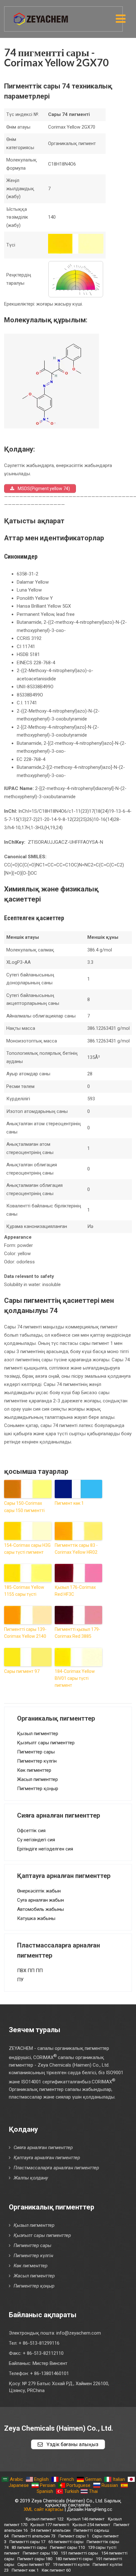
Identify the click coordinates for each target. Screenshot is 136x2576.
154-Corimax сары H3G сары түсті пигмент (27, 1549)
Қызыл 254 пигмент (91, 2525)
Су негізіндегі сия (36, 1840)
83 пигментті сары (29, 2547)
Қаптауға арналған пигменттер (47, 2158)
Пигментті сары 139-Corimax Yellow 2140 (25, 1633)
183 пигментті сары (74, 2559)
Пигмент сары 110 (67, 2547)
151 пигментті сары (79, 2553)
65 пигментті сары (66, 2542)
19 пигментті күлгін (71, 2564)
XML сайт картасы (43, 2509)
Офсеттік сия (31, 1831)
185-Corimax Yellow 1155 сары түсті (24, 1591)
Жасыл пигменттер (37, 1779)
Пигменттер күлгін (37, 1761)
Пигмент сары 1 (74, 2536)
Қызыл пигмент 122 (45, 2519)
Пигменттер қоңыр (38, 1789)
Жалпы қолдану (31, 2178)
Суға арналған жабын (40, 1900)
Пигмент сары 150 (40, 2553)
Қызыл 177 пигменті (50, 2525)
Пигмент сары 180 (35, 2559)
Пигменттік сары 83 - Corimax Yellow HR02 (76, 1549)
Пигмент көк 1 (69, 1503)
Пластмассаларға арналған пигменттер (56, 2168)
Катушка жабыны (36, 1918)
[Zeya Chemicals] (41, 15)
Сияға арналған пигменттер (43, 2148)
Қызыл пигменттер (38, 1734)
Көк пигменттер (34, 1770)
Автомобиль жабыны (40, 1909)
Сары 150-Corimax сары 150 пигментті (24, 1507)
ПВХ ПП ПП (30, 1971)
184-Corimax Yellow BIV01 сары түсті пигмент (75, 1678)
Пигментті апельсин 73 (34, 2536)
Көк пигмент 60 (56, 2570)
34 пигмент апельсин (51, 2530)
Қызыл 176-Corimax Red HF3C (75, 1591)
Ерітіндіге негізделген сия (45, 1849)
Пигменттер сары (36, 1752)
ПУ (20, 1980)
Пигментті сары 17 (27, 2542)
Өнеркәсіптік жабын (39, 1891)
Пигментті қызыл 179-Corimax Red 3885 (77, 1633)
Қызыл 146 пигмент (86, 2519)
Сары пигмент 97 (22, 1671)
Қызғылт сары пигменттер (46, 1743)
